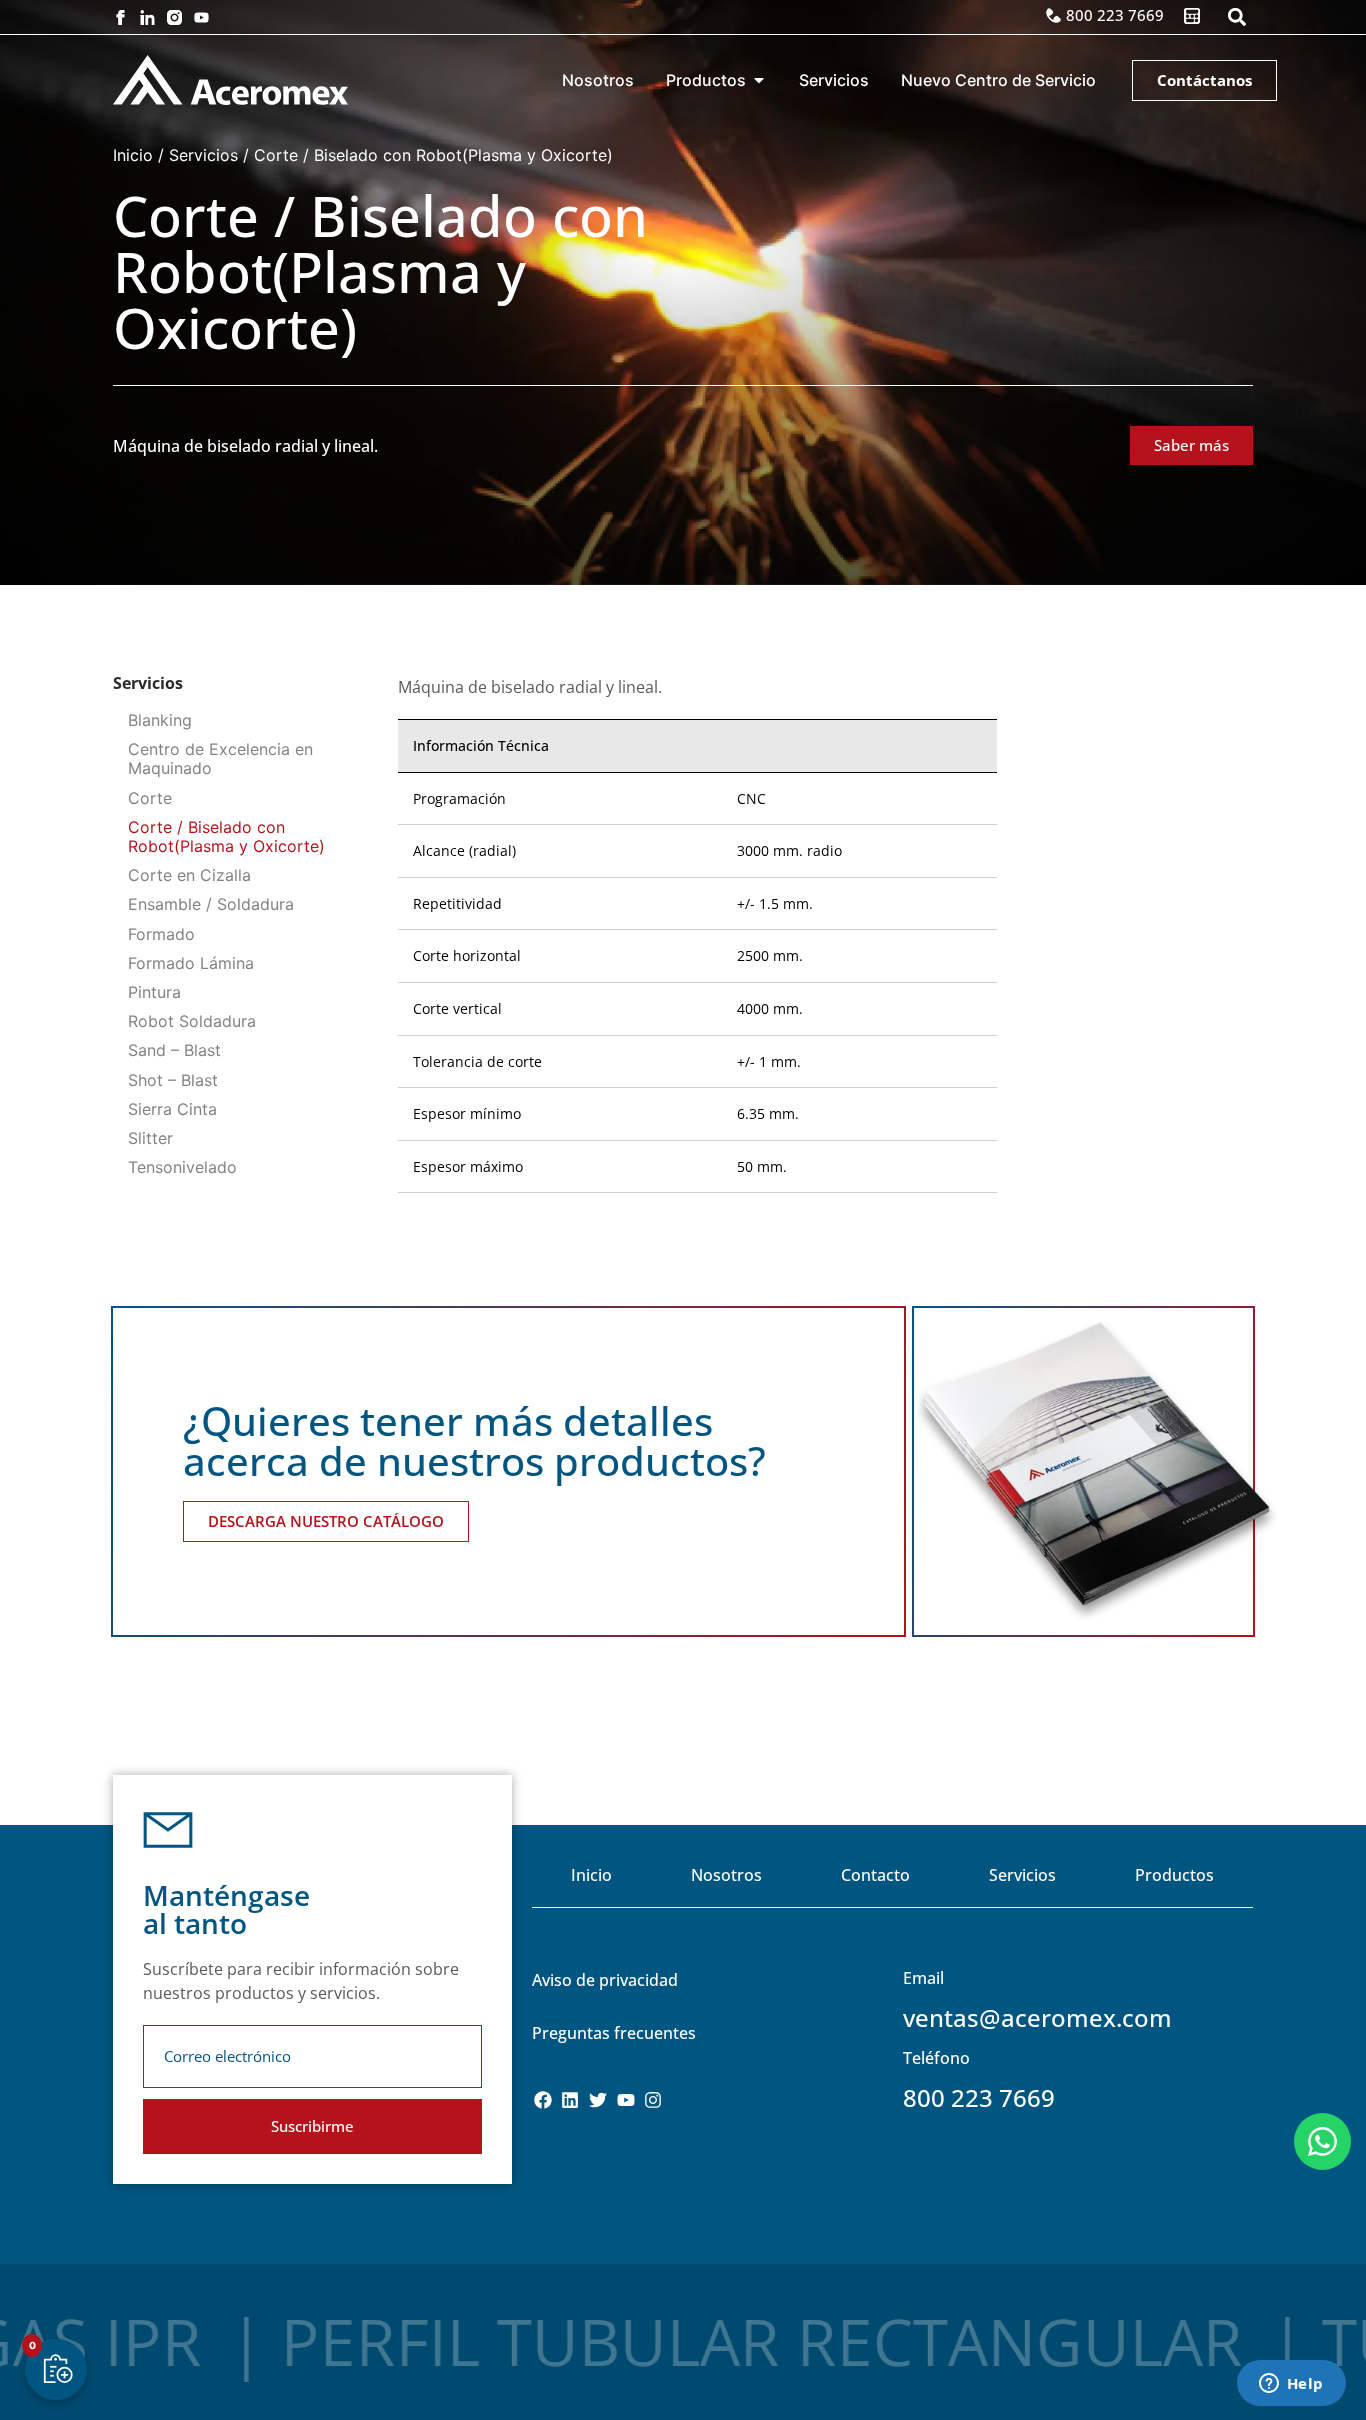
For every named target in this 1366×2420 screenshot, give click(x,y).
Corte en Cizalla (189, 875)
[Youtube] (201, 17)
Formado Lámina (191, 963)
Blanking (160, 720)
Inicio (133, 155)
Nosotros (726, 1875)
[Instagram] (653, 2100)
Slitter (150, 1138)
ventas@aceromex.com (1037, 2017)
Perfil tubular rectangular (797, 2341)
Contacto (875, 1875)
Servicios (203, 155)
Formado (161, 934)
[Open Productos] (759, 80)
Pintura (154, 992)
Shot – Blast (173, 1080)
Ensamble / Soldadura (211, 904)
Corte (150, 798)
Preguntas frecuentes (614, 2033)
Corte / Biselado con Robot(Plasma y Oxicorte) (226, 836)
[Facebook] (543, 2100)
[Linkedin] (571, 2100)
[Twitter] (598, 2100)
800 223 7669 (979, 2097)
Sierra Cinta (172, 1109)
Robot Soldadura (192, 1021)
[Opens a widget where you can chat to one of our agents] (1291, 2385)
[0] (58, 2368)
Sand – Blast (174, 1050)
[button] (1236, 17)
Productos (1174, 1875)
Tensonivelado (182, 1167)
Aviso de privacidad (605, 1980)
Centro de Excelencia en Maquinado (220, 758)
